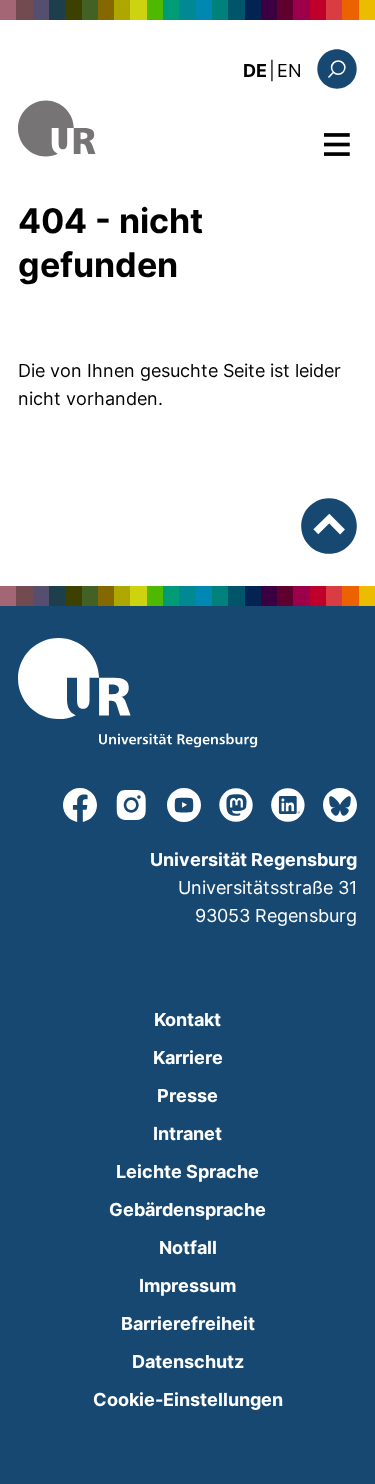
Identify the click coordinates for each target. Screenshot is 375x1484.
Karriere (188, 1057)
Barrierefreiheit (188, 1323)
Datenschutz (188, 1361)
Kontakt (187, 1019)
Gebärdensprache (187, 1209)
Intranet (187, 1133)
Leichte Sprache (187, 1171)
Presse (187, 1095)
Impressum (187, 1285)
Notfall (188, 1247)
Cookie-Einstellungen (188, 1399)
